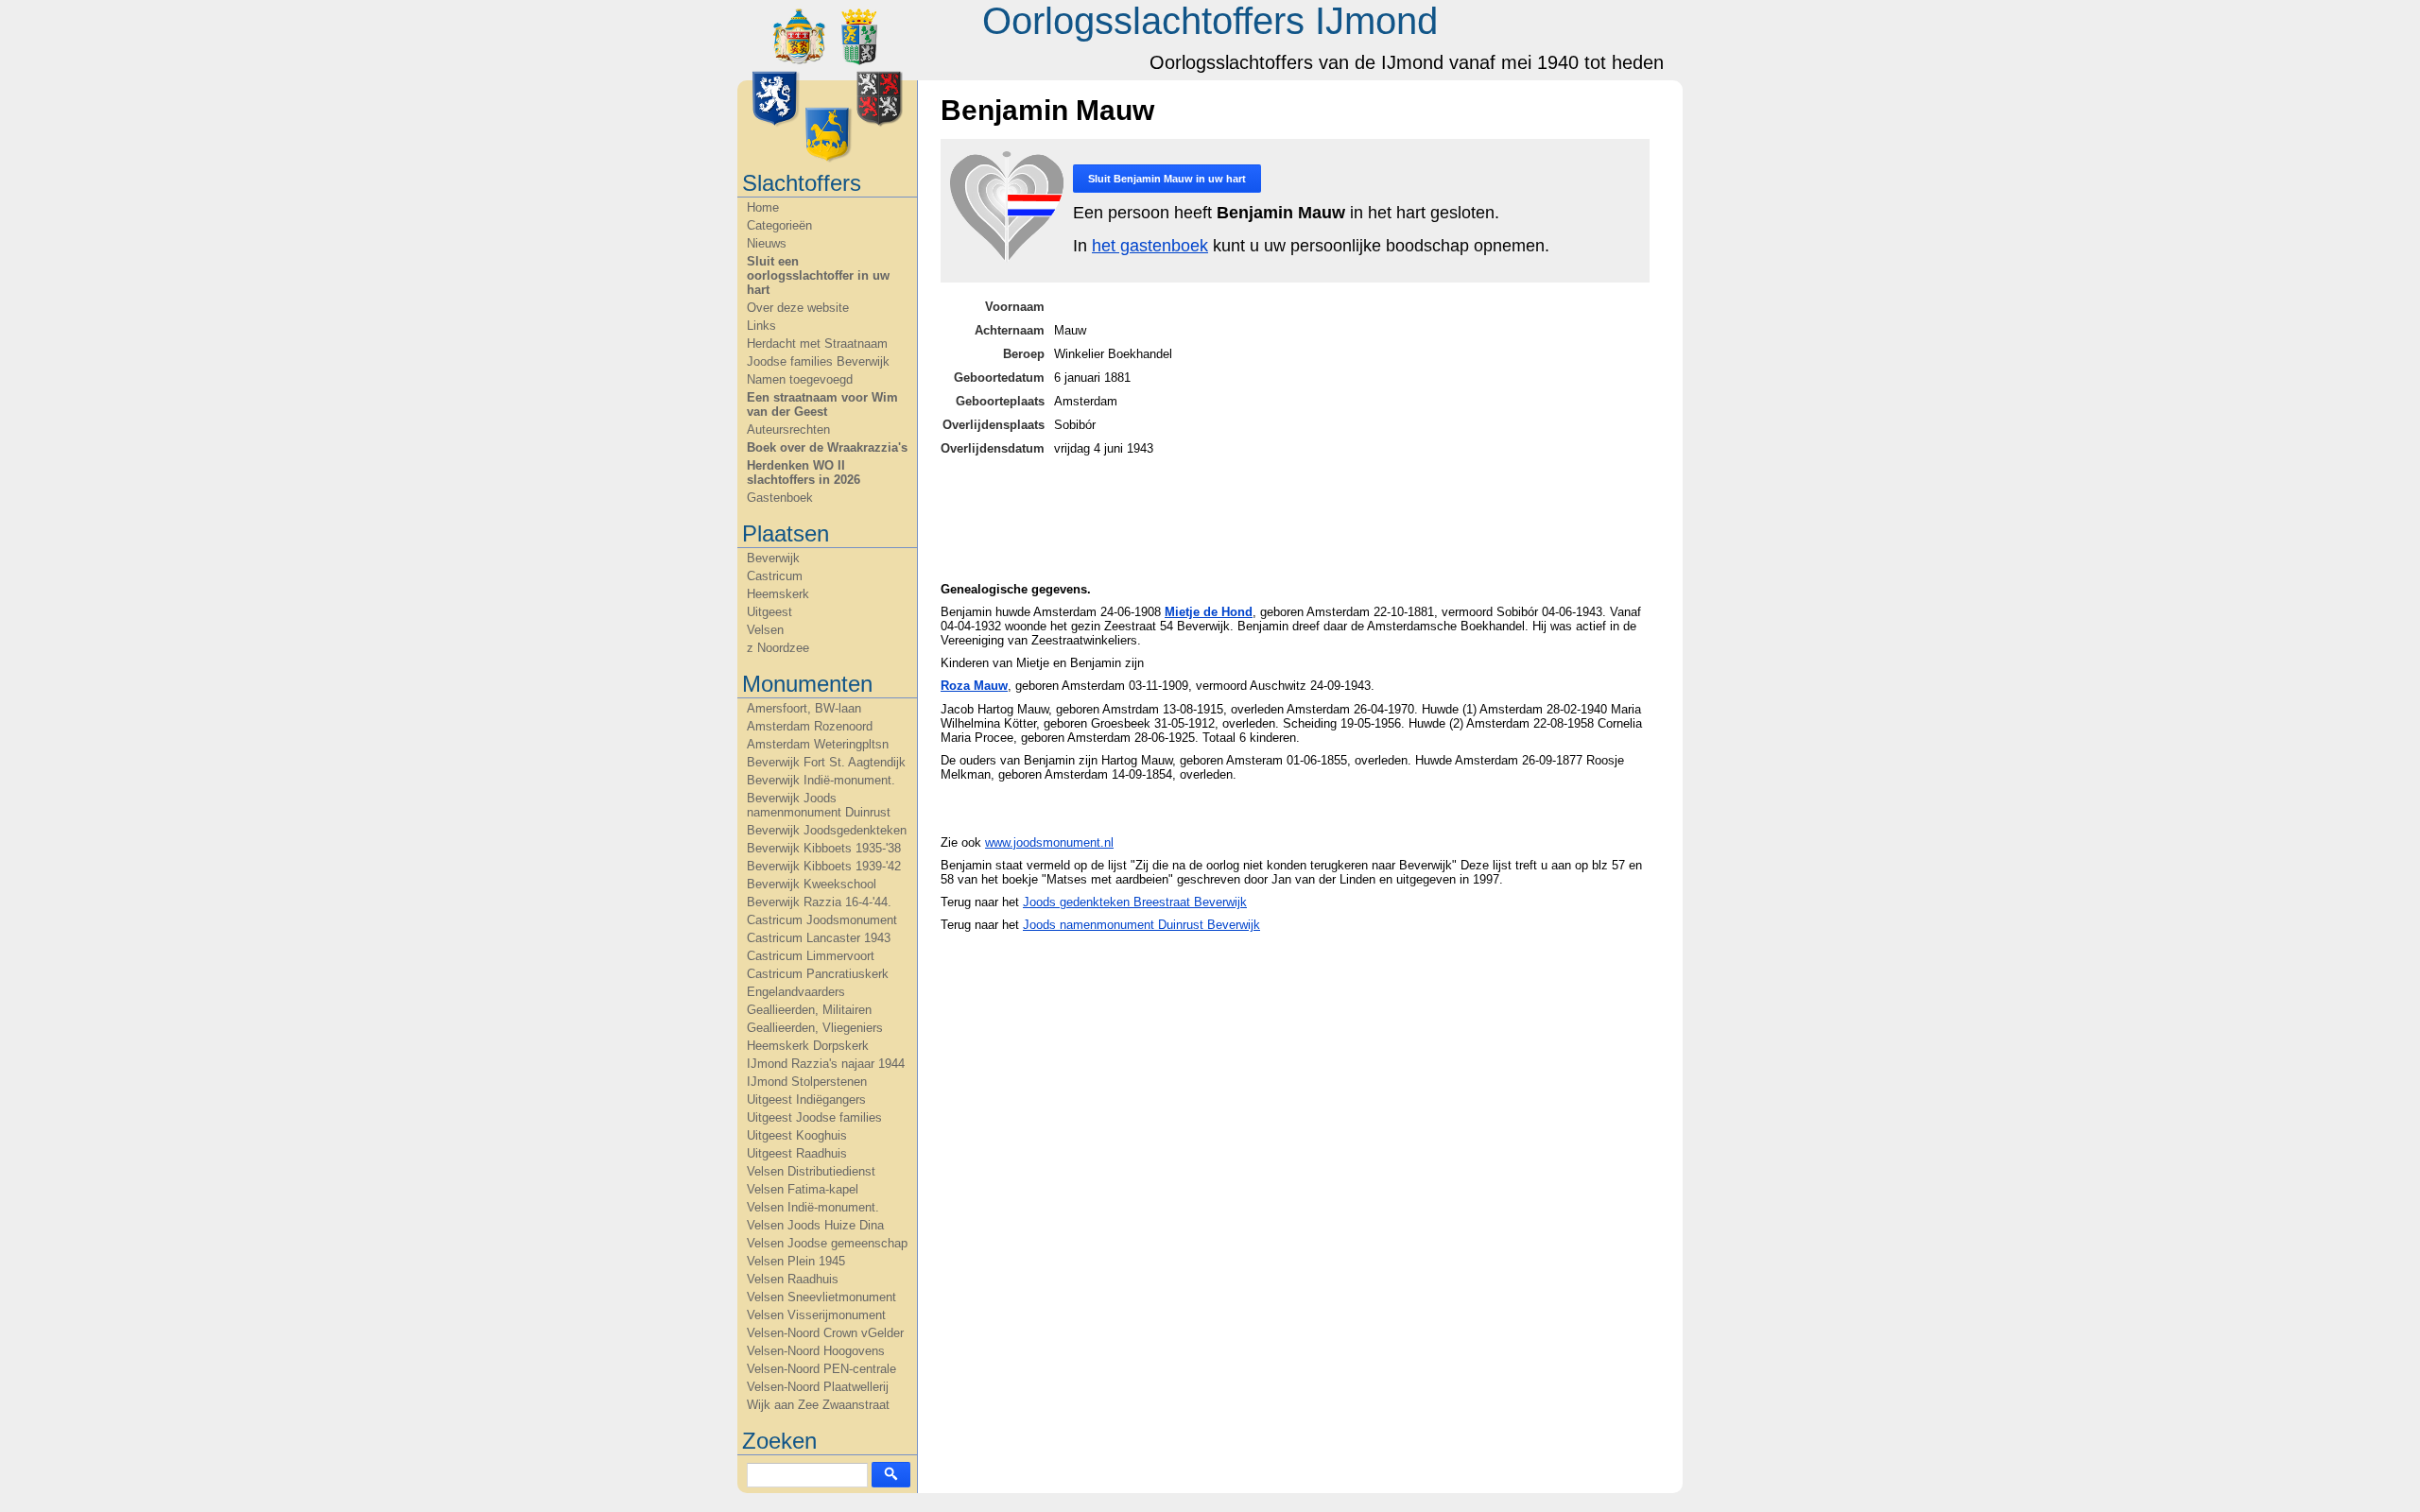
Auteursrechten (788, 430)
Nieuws (767, 243)
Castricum (775, 576)
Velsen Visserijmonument (816, 1315)
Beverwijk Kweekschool (812, 884)
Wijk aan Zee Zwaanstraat (818, 1405)
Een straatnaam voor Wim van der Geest (822, 404)
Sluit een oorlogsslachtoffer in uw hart (818, 275)
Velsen (765, 630)
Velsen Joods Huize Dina (815, 1225)
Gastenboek (780, 498)
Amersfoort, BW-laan (804, 708)
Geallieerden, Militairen (809, 1010)
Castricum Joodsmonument (822, 920)
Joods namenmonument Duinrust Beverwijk (1141, 925)
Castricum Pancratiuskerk (818, 974)
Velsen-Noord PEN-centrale (821, 1369)
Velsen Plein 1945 (796, 1261)
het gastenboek (1150, 246)
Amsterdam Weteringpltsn (818, 744)
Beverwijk (773, 558)
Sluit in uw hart (1167, 179)
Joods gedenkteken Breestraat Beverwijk (1135, 902)
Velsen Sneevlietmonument (821, 1297)
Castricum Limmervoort (811, 956)
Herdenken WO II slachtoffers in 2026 (804, 472)
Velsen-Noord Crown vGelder (825, 1333)
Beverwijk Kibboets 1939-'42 (824, 866)
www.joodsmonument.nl (1049, 842)
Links (761, 326)
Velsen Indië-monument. (813, 1207)
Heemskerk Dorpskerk (808, 1046)
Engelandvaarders (796, 992)
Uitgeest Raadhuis (797, 1153)
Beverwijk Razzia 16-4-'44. (819, 902)
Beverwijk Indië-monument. (821, 780)
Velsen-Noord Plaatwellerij (818, 1387)
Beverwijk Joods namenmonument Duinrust (819, 805)
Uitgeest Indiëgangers (806, 1100)
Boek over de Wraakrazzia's (827, 447)
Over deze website (798, 308)
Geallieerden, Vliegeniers (815, 1028)
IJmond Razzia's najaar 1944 (826, 1064)
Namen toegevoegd (800, 379)
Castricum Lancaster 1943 (819, 938)
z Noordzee (778, 648)
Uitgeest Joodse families (814, 1117)
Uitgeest (769, 612)
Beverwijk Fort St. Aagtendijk (826, 762)
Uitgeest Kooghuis (797, 1135)
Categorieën (779, 225)
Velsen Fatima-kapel (803, 1189)
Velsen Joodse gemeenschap (827, 1243)
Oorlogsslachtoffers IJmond (1210, 21)
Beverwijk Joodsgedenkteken (827, 830)
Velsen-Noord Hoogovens (816, 1351)
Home (763, 207)
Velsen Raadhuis (793, 1279)
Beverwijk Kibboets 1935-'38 (824, 848)
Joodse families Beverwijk (818, 361)
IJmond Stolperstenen (807, 1082)
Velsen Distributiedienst (811, 1171)
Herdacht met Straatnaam (817, 344)
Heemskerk (778, 594)
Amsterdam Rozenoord (810, 726)
